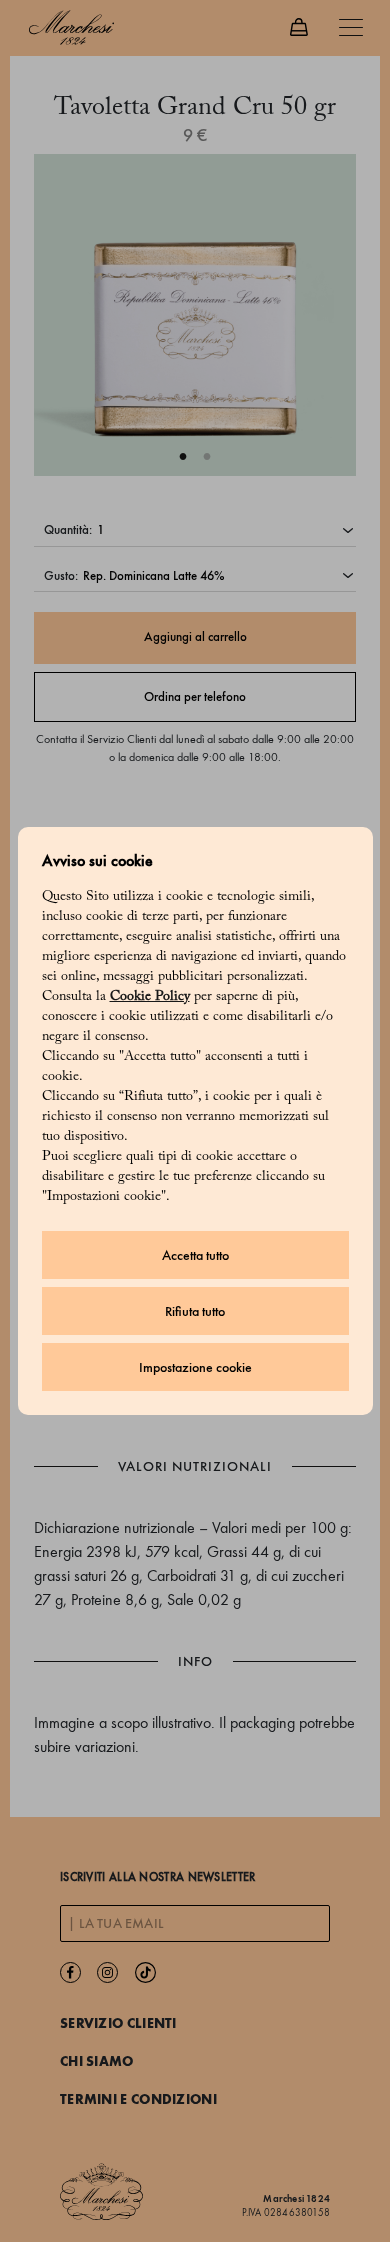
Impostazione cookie (195, 1367)
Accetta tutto (195, 1255)
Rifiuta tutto (195, 1311)
